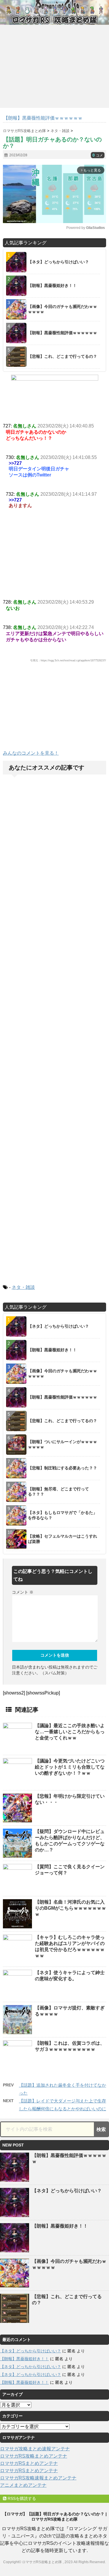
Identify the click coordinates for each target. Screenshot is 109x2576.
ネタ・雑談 (23, 1287)
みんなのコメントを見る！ (31, 753)
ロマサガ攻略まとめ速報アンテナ (35, 2449)
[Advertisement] (55, 709)
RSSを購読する (21, 2498)
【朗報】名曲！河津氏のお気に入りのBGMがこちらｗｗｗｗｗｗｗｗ (70, 1908)
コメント (23, 1592)
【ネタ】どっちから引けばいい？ (67, 2191)
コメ (98, 155)
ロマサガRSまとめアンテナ (29, 2463)
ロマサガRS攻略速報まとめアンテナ (38, 2478)
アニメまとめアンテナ (23, 2485)
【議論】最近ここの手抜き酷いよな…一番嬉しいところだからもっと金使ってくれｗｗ (70, 1732)
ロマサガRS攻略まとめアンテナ (34, 2456)
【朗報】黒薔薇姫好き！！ (60, 2226)
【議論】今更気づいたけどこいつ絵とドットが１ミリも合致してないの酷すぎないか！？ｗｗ (70, 1767)
